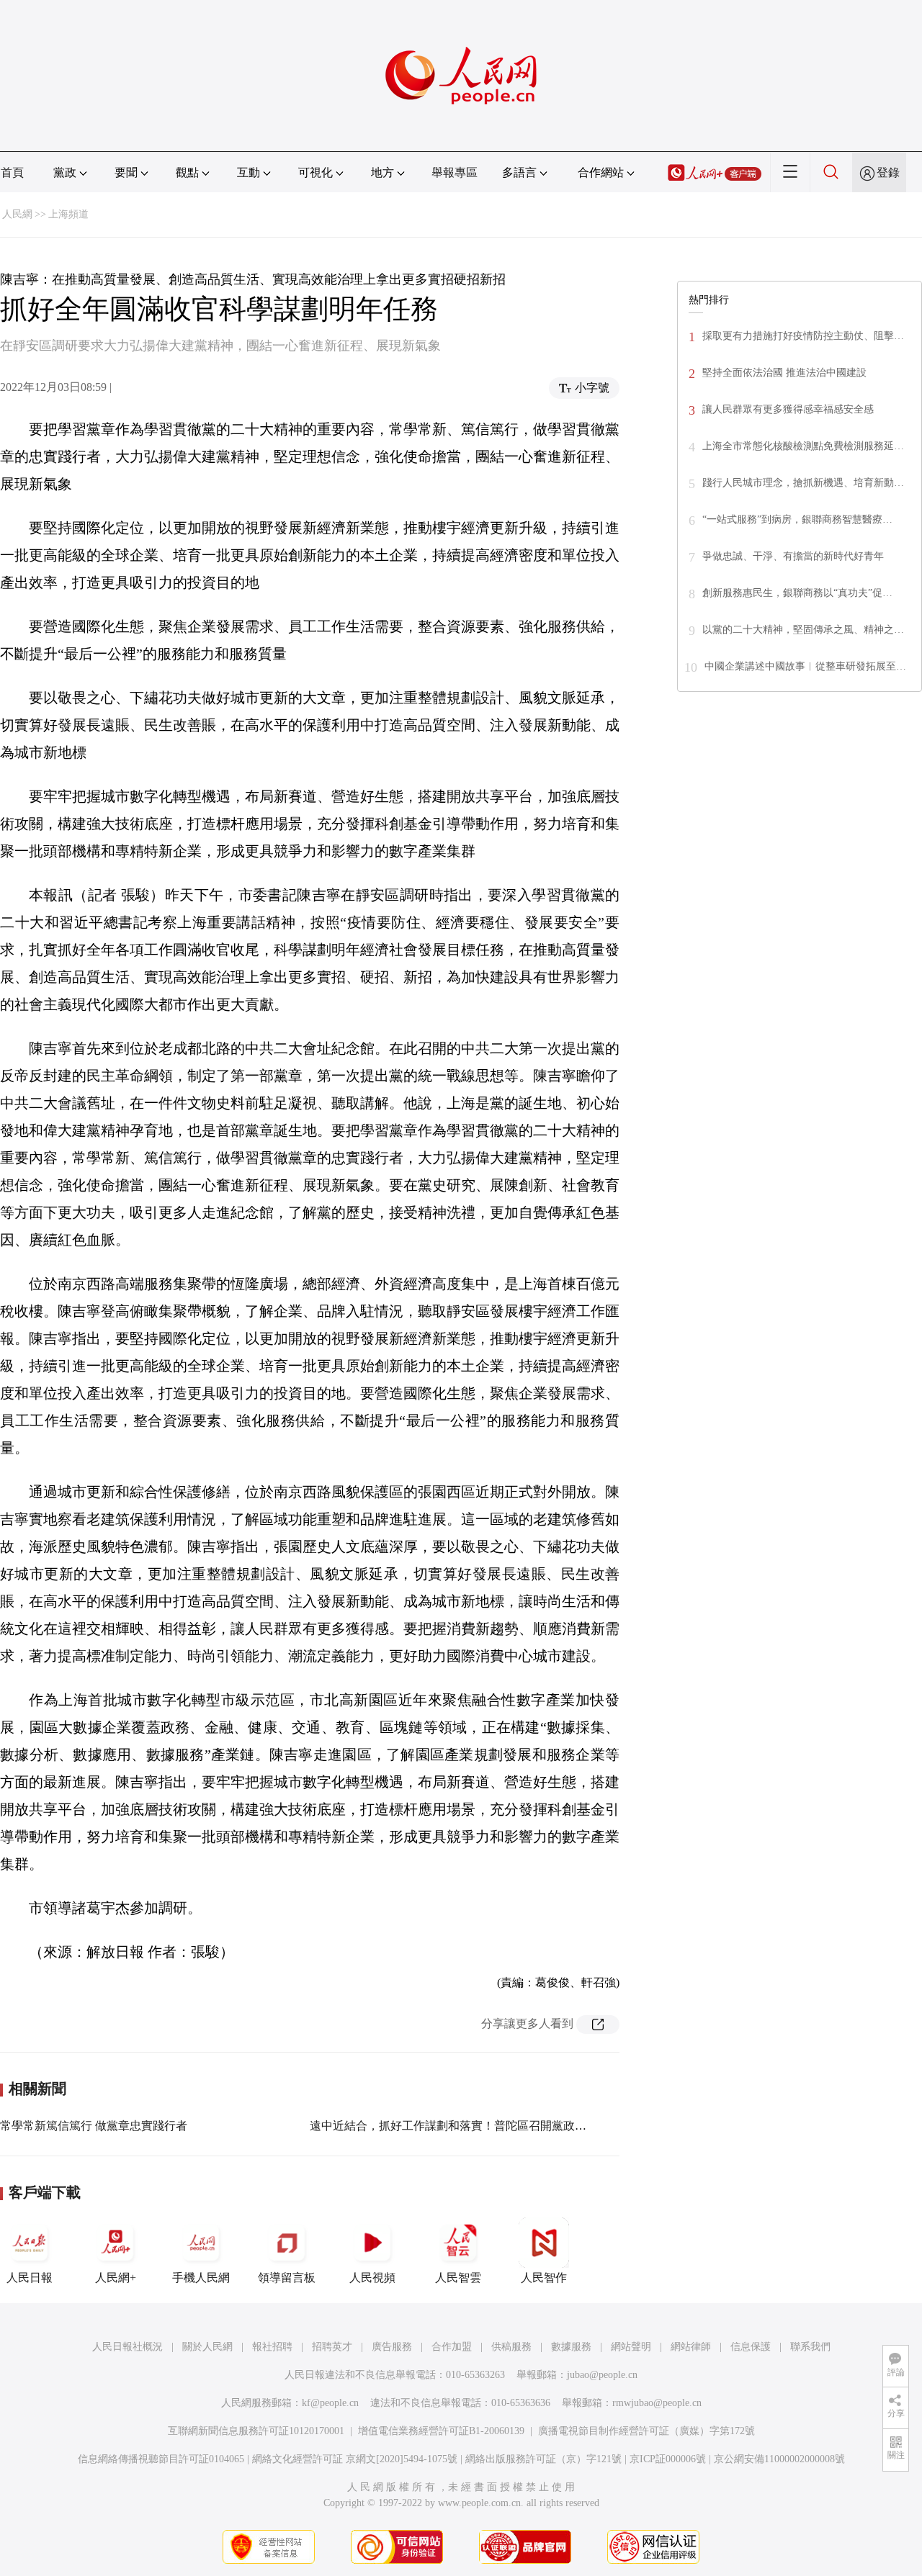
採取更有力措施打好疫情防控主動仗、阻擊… (803, 336)
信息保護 (751, 2347)
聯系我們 (810, 2347)
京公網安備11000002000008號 (779, 2459)
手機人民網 (201, 2278)
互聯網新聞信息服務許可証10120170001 (256, 2431)
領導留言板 (287, 2278)
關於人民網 (207, 2347)
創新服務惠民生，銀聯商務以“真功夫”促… (797, 593)
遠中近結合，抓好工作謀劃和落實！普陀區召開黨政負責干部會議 (477, 2126)
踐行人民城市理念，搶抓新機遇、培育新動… (803, 483)
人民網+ (116, 2278)
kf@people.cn (330, 2403)
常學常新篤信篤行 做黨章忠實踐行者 (94, 2126)
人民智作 (544, 2278)
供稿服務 (511, 2347)
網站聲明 (631, 2347)
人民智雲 (458, 2278)
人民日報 (30, 2278)
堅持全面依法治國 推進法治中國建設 (784, 373)
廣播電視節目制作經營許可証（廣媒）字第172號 (646, 2431)
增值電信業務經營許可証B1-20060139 (441, 2431)
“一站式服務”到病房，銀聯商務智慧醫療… (797, 519)
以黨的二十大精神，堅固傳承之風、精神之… (803, 630)
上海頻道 (68, 214)
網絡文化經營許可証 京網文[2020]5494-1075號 (355, 2459)
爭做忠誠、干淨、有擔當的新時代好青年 (793, 556)
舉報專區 (455, 172)
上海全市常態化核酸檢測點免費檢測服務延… (803, 446)
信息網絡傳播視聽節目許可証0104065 (161, 2459)
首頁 (12, 172)
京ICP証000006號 (668, 2459)
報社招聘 (272, 2347)
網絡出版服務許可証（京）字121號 (543, 2459)
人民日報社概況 (127, 2347)
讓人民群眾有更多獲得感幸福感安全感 (788, 409)
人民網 (17, 214)
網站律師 (691, 2347)
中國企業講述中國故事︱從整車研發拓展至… (805, 666)
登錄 (888, 172)
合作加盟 (452, 2347)
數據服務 (571, 2347)
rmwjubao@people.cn (657, 2403)
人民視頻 (372, 2278)
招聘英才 (332, 2347)
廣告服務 (392, 2347)
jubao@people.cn (602, 2375)
